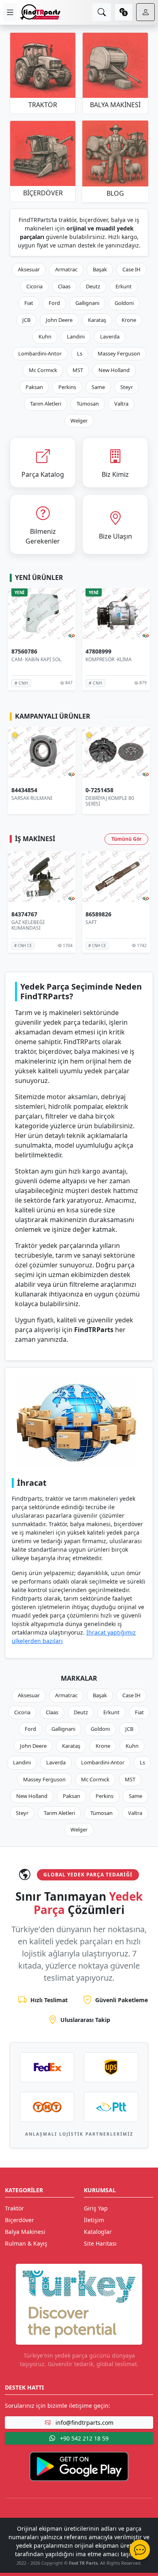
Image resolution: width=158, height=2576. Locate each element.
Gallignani (87, 303)
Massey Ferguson (119, 353)
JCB (26, 320)
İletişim (94, 2220)
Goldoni (124, 303)
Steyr (127, 387)
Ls (80, 353)
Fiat (29, 303)
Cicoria (34, 286)
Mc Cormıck (43, 370)
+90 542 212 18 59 (83, 2438)
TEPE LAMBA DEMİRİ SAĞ (115, 798)
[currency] (124, 12)
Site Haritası (100, 2243)
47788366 (98, 790)
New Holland (114, 370)
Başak (100, 269)
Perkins (67, 387)
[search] (102, 12)
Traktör (14, 2208)
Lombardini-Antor (40, 353)
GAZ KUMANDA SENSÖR (113, 922)
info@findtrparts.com (84, 2423)
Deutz (93, 286)
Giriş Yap (96, 2208)
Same (98, 387)
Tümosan (88, 404)
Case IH (131, 269)
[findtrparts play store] (79, 2466)
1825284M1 (101, 652)
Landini (76, 336)
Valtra (121, 404)
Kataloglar (98, 2232)
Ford (54, 303)
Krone (129, 320)
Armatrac (66, 269)
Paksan (34, 387)
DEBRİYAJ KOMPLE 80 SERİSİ (36, 801)
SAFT (17, 922)
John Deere (59, 320)
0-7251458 (25, 790)
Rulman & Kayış (26, 2243)
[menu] (10, 12)
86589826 (24, 915)
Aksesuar (29, 269)
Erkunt (124, 286)
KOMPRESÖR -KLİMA (34, 659)
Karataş (97, 320)
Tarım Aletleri (46, 404)
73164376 (98, 915)
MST (78, 370)
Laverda (110, 336)
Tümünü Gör (126, 839)
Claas (64, 286)
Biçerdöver (19, 2220)
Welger (79, 421)
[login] (145, 12)
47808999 (24, 652)
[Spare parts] (40, 12)
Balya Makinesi (25, 2232)
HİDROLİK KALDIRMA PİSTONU (109, 662)
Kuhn (45, 336)
